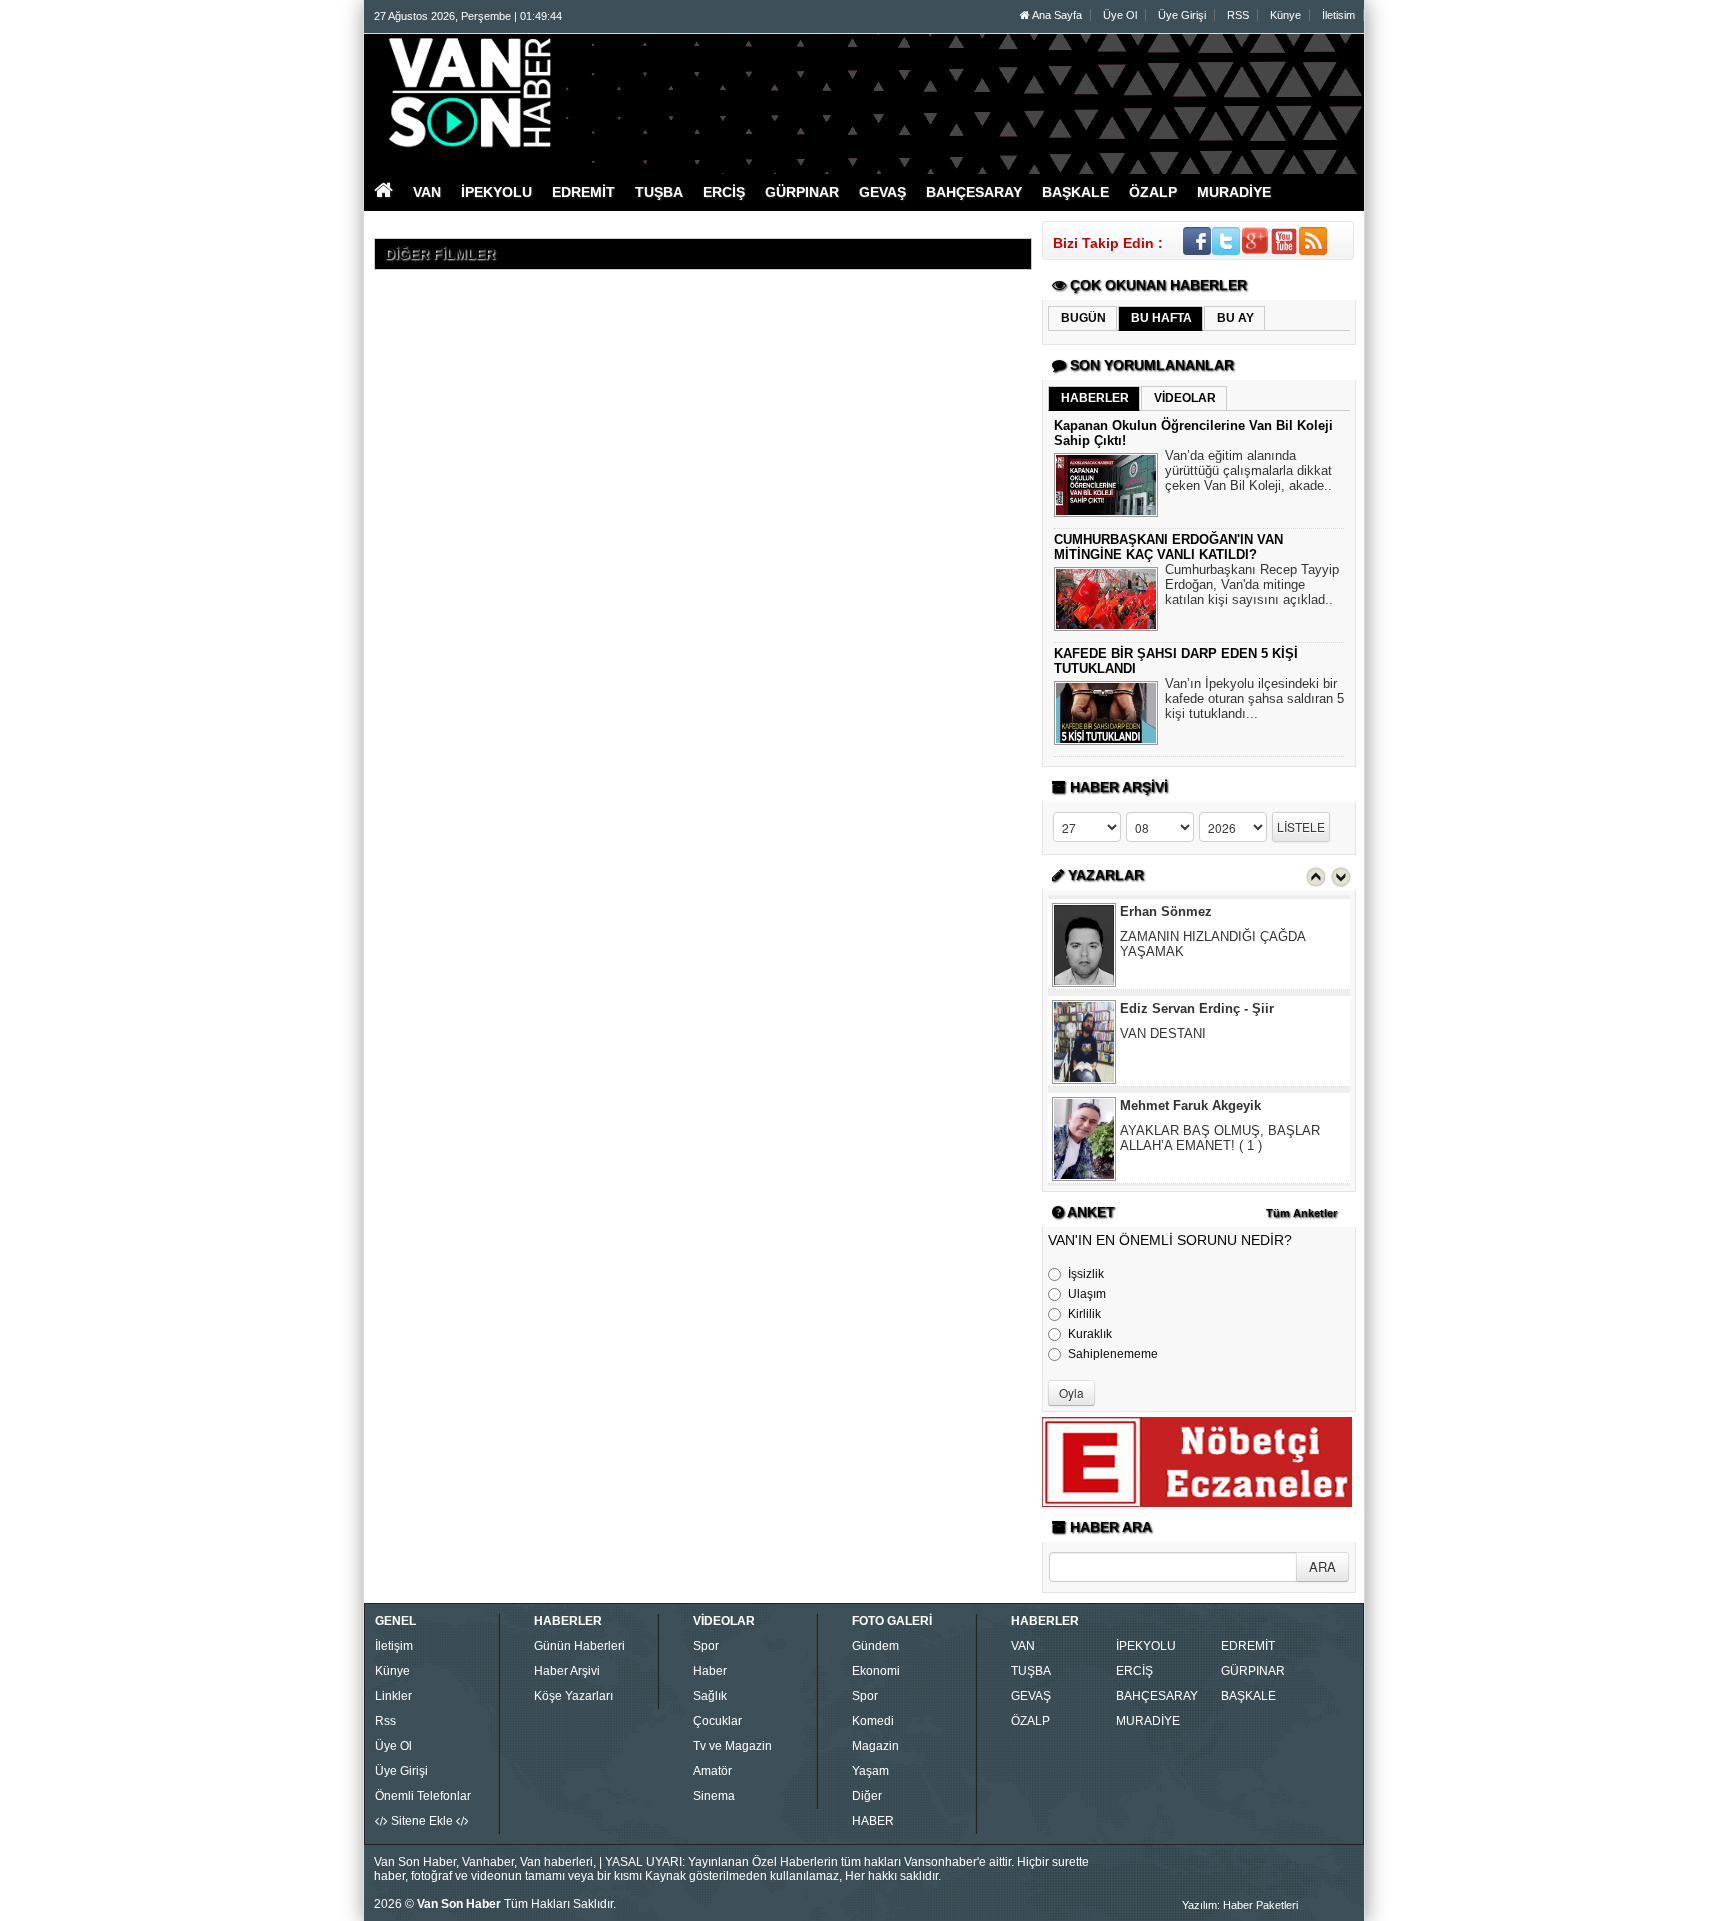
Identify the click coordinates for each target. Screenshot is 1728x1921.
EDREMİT (1248, 1646)
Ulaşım (1087, 1294)
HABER (873, 1821)
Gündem (875, 1646)
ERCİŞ (1134, 1671)
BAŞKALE (1248, 1696)
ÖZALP (1030, 1721)
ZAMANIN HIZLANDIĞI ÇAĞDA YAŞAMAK (1212, 944)
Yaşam (870, 1771)
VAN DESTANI (1163, 1033)
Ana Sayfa (1056, 15)
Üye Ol (1120, 15)
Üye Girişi (1182, 15)
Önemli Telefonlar (423, 1796)
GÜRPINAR (1253, 1671)
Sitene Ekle (422, 1821)
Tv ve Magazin (732, 1746)
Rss (385, 1721)
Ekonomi (876, 1671)
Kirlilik (1084, 1314)
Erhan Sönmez (1166, 911)
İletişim (394, 1646)
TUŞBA (1031, 1671)
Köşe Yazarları (573, 1696)
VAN (1023, 1646)
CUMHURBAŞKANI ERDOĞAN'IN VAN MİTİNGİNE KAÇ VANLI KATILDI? (1168, 547)
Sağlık (710, 1696)
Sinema (714, 1796)
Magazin (875, 1746)
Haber (710, 1671)
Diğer (867, 1796)
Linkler (393, 1696)
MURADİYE (1148, 1721)
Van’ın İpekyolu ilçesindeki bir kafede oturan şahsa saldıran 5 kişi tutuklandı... (1254, 698)
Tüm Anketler (1301, 1213)
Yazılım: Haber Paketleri (1240, 1905)
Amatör (712, 1771)
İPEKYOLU (1146, 1646)
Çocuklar (717, 1721)
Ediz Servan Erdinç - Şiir (1197, 1008)
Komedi (873, 1721)
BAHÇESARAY (1157, 1696)
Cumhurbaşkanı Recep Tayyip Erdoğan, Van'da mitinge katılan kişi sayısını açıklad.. (1252, 584)
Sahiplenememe (1113, 1354)
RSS (1238, 15)
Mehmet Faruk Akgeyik (1190, 1105)
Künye (1285, 15)
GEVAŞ (1031, 1696)
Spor (706, 1646)
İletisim (1338, 15)
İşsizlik (1086, 1274)
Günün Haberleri (579, 1646)
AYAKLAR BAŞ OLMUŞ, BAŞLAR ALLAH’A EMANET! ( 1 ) (1220, 1138)
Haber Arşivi (567, 1671)
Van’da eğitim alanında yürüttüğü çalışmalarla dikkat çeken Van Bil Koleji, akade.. (1248, 470)
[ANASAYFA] (592, 93)
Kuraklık (1090, 1334)
